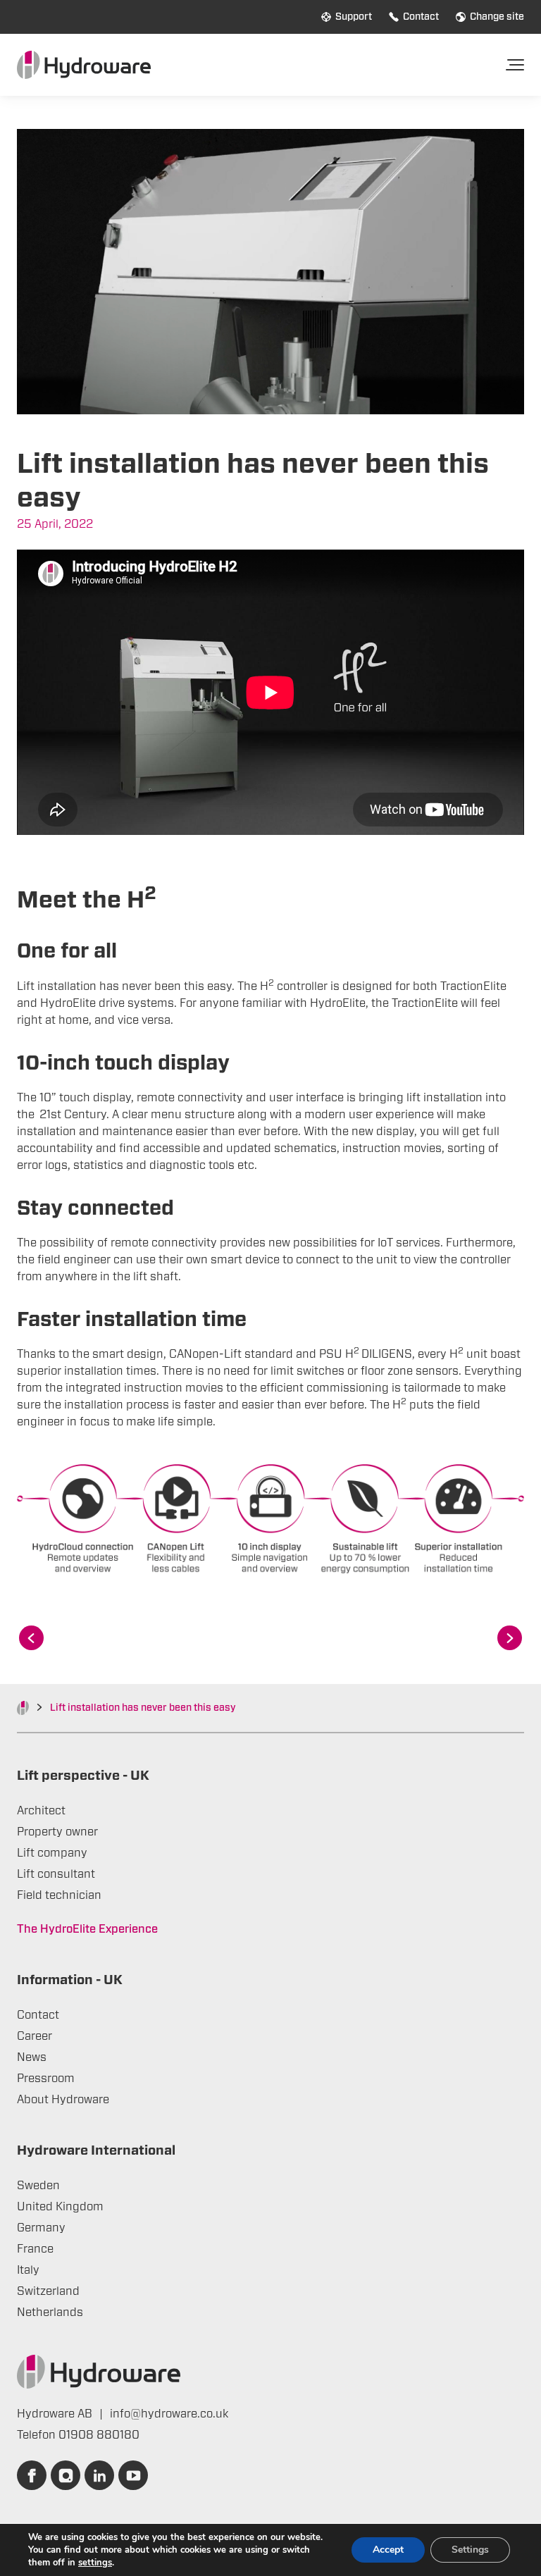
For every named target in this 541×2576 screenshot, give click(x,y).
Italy (28, 2270)
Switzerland (48, 2291)
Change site (497, 17)
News (32, 2057)
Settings (470, 2550)
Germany (41, 2228)
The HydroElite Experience (87, 1929)
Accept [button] (388, 2550)
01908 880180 (99, 2435)
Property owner (57, 1832)
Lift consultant (56, 1874)
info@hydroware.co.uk (169, 2414)
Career (35, 2036)
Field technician (59, 1895)
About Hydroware (63, 2100)
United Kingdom (60, 2207)
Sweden (38, 2186)
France (35, 2249)
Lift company (52, 1853)
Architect (41, 1811)
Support (354, 17)
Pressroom (46, 2079)
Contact (421, 17)
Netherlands (50, 2312)
